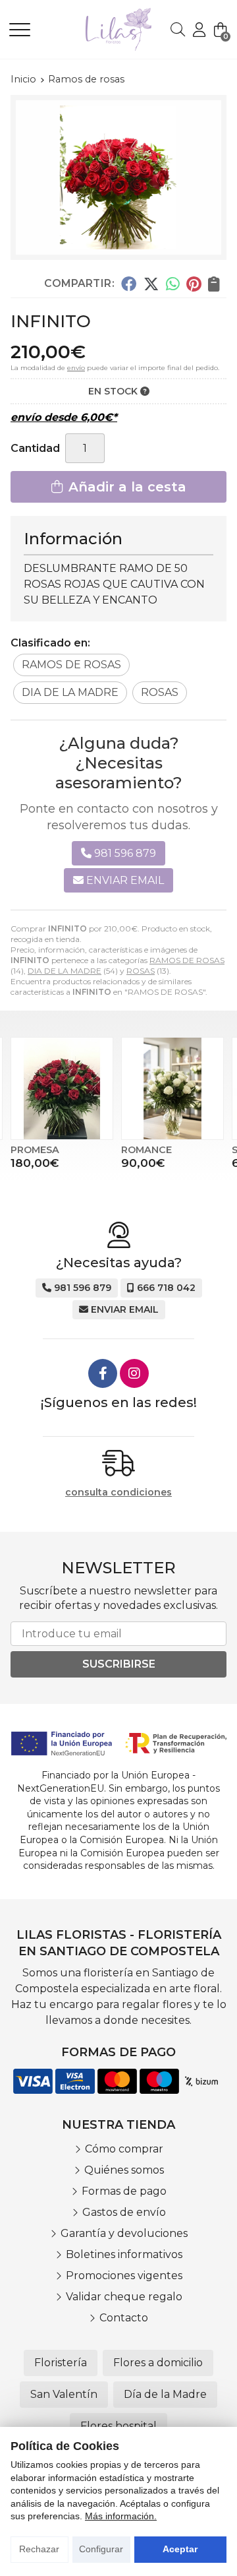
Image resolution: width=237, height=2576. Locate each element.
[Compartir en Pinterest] (194, 283)
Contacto (124, 2318)
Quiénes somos (124, 2170)
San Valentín (64, 2394)
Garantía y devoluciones (124, 2233)
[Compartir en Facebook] (129, 283)
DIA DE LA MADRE (65, 971)
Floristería (61, 2363)
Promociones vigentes (124, 2276)
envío (76, 368)
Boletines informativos (124, 2254)
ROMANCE (146, 1150)
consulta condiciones (118, 1492)
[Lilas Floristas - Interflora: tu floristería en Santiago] (100, 29)
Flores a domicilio (158, 2363)
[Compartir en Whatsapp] (173, 283)
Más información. (121, 2516)
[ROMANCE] (172, 1088)
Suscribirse (119, 1664)
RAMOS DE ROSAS (187, 960)
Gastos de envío (124, 2212)
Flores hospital (118, 2426)
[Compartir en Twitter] (151, 283)
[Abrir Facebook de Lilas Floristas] (103, 1373)
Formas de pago (124, 2191)
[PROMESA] (62, 1088)
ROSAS (141, 971)
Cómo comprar (124, 2149)
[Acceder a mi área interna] (199, 30)
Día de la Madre (165, 2394)
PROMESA (35, 1150)
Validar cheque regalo (124, 2297)
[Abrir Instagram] (134, 1373)
